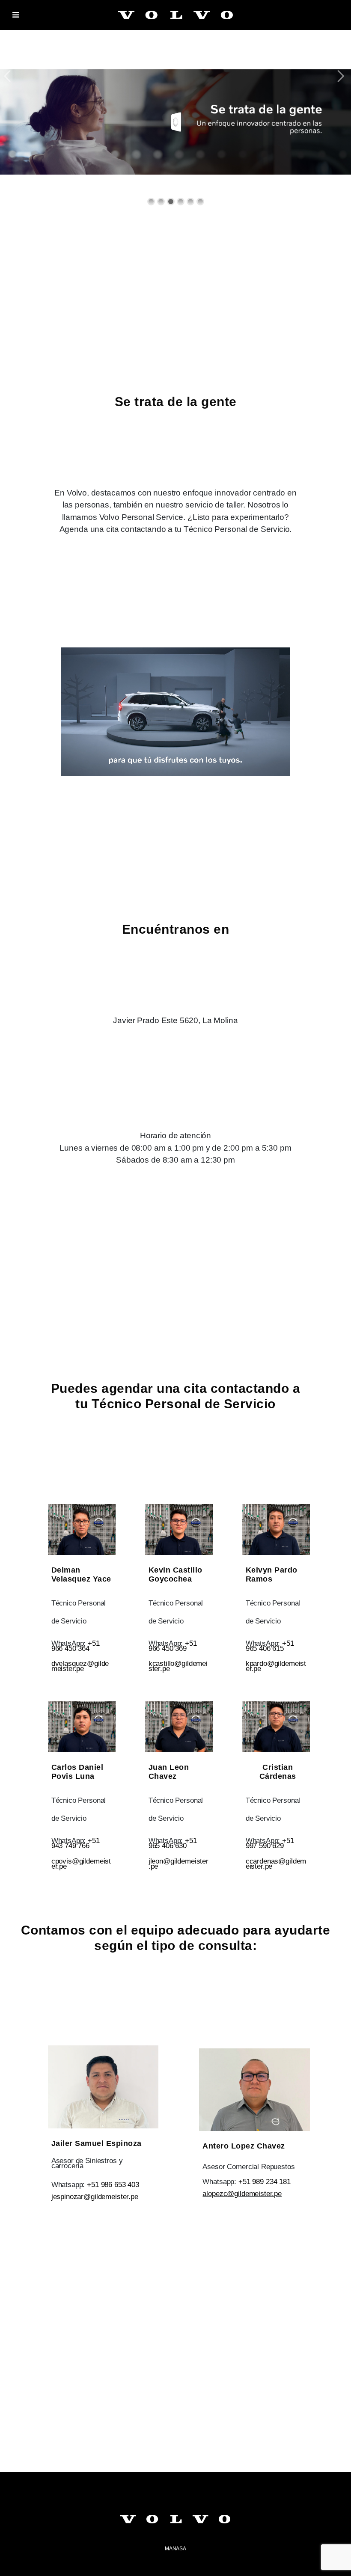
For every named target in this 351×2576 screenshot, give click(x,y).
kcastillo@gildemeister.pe (178, 1666)
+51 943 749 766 (76, 1843)
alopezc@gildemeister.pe (242, 2194)
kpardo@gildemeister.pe (276, 1666)
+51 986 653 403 (113, 2185)
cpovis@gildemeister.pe (81, 1864)
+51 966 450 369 (173, 1646)
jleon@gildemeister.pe (178, 1864)
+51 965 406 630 (173, 1843)
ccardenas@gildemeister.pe (276, 1864)
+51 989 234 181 (265, 2182)
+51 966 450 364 (76, 1646)
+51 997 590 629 (270, 1843)
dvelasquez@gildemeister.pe (80, 1666)
